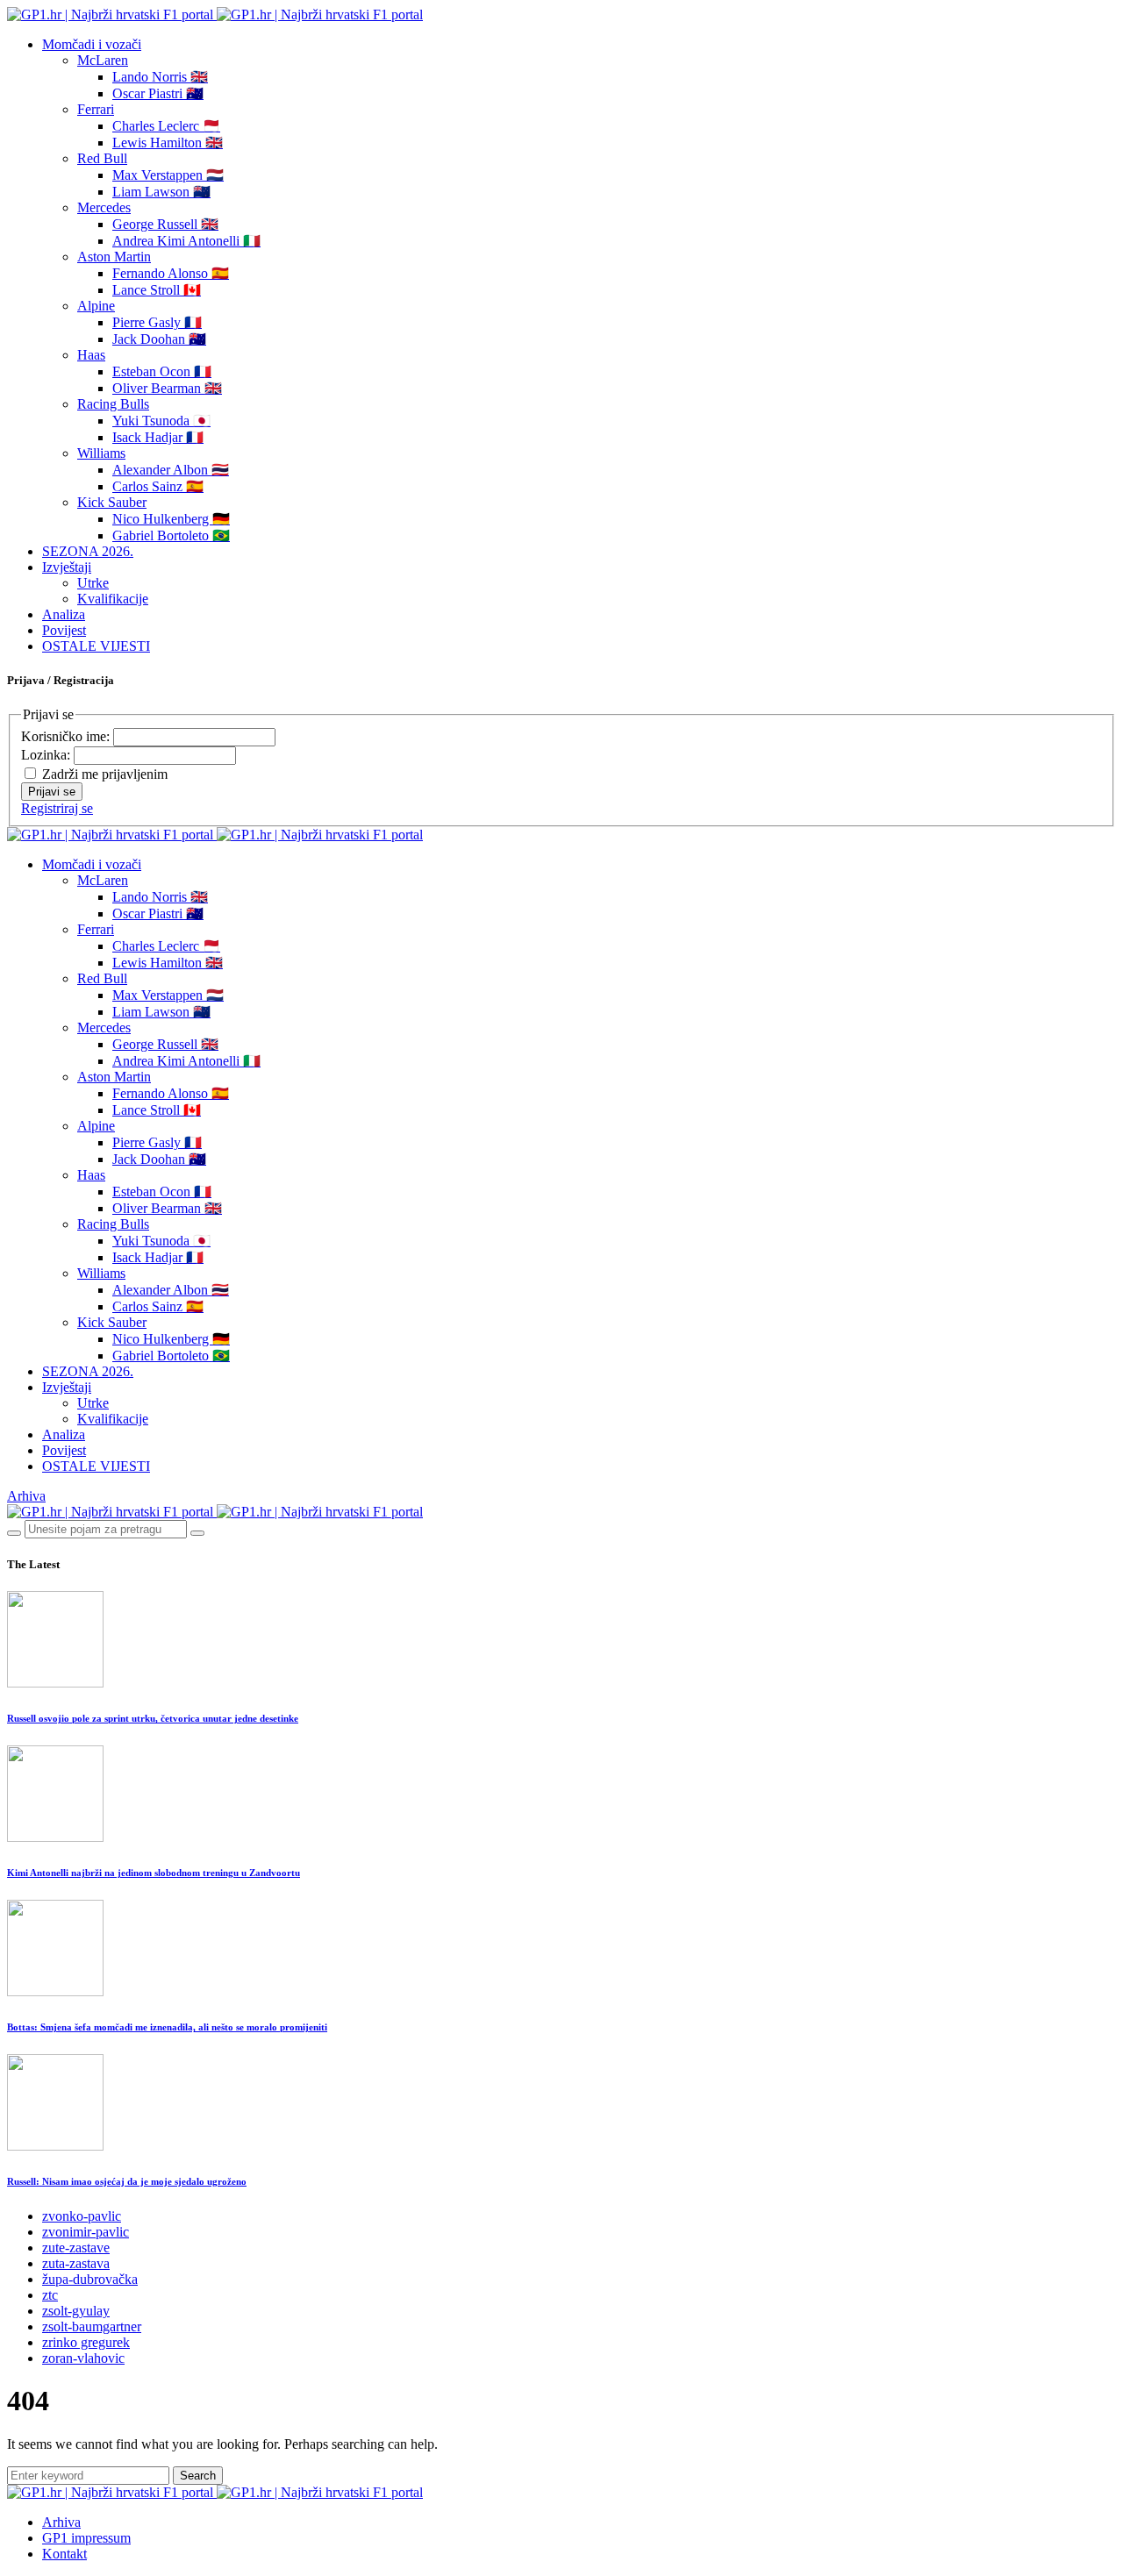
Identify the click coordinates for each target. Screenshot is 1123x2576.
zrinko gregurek (86, 2342)
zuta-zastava (76, 2263)
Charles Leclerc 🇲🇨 (166, 126)
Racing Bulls (113, 404)
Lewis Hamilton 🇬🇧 (168, 143)
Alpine (96, 306)
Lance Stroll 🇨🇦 (157, 290)
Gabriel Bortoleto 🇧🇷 (171, 535)
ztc (50, 2295)
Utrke (93, 583)
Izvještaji (67, 567)
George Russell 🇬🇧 (165, 224)
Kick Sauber (112, 502)
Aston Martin (114, 257)
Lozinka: (47, 755)
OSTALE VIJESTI (96, 646)
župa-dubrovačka (90, 2279)
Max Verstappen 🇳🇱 (168, 175)
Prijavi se (52, 792)
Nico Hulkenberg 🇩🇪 (171, 519)
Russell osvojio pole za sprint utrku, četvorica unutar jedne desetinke (153, 1718)
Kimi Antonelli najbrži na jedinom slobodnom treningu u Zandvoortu (154, 1873)
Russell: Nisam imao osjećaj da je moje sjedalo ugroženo (127, 2181)
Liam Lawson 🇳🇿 (161, 192)
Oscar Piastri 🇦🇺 (158, 93)
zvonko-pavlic (82, 2216)
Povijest (64, 630)
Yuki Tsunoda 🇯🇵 (161, 421)
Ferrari (96, 109)
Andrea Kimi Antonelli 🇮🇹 (186, 241)
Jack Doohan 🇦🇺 (159, 339)
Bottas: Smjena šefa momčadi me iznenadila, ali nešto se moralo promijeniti (167, 2027)
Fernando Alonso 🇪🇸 (171, 273)
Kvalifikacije (113, 599)
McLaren (103, 60)
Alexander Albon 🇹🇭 (171, 470)
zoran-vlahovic (83, 2358)
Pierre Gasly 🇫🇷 (157, 322)
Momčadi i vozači (92, 44)
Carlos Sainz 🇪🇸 (158, 486)
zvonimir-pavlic (86, 2232)
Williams (101, 453)
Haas (91, 355)
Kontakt (64, 2554)
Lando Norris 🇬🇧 (160, 77)
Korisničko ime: (67, 736)
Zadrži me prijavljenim (105, 774)
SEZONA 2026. (88, 551)
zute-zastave (76, 2248)
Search (198, 2476)
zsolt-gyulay (76, 2311)
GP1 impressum (86, 2538)
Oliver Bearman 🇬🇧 (167, 388)
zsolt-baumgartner (92, 2326)
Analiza (64, 614)
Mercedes (104, 207)
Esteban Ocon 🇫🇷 (162, 371)
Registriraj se (57, 808)
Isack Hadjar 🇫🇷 (158, 437)
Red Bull (102, 158)
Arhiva (26, 1496)
